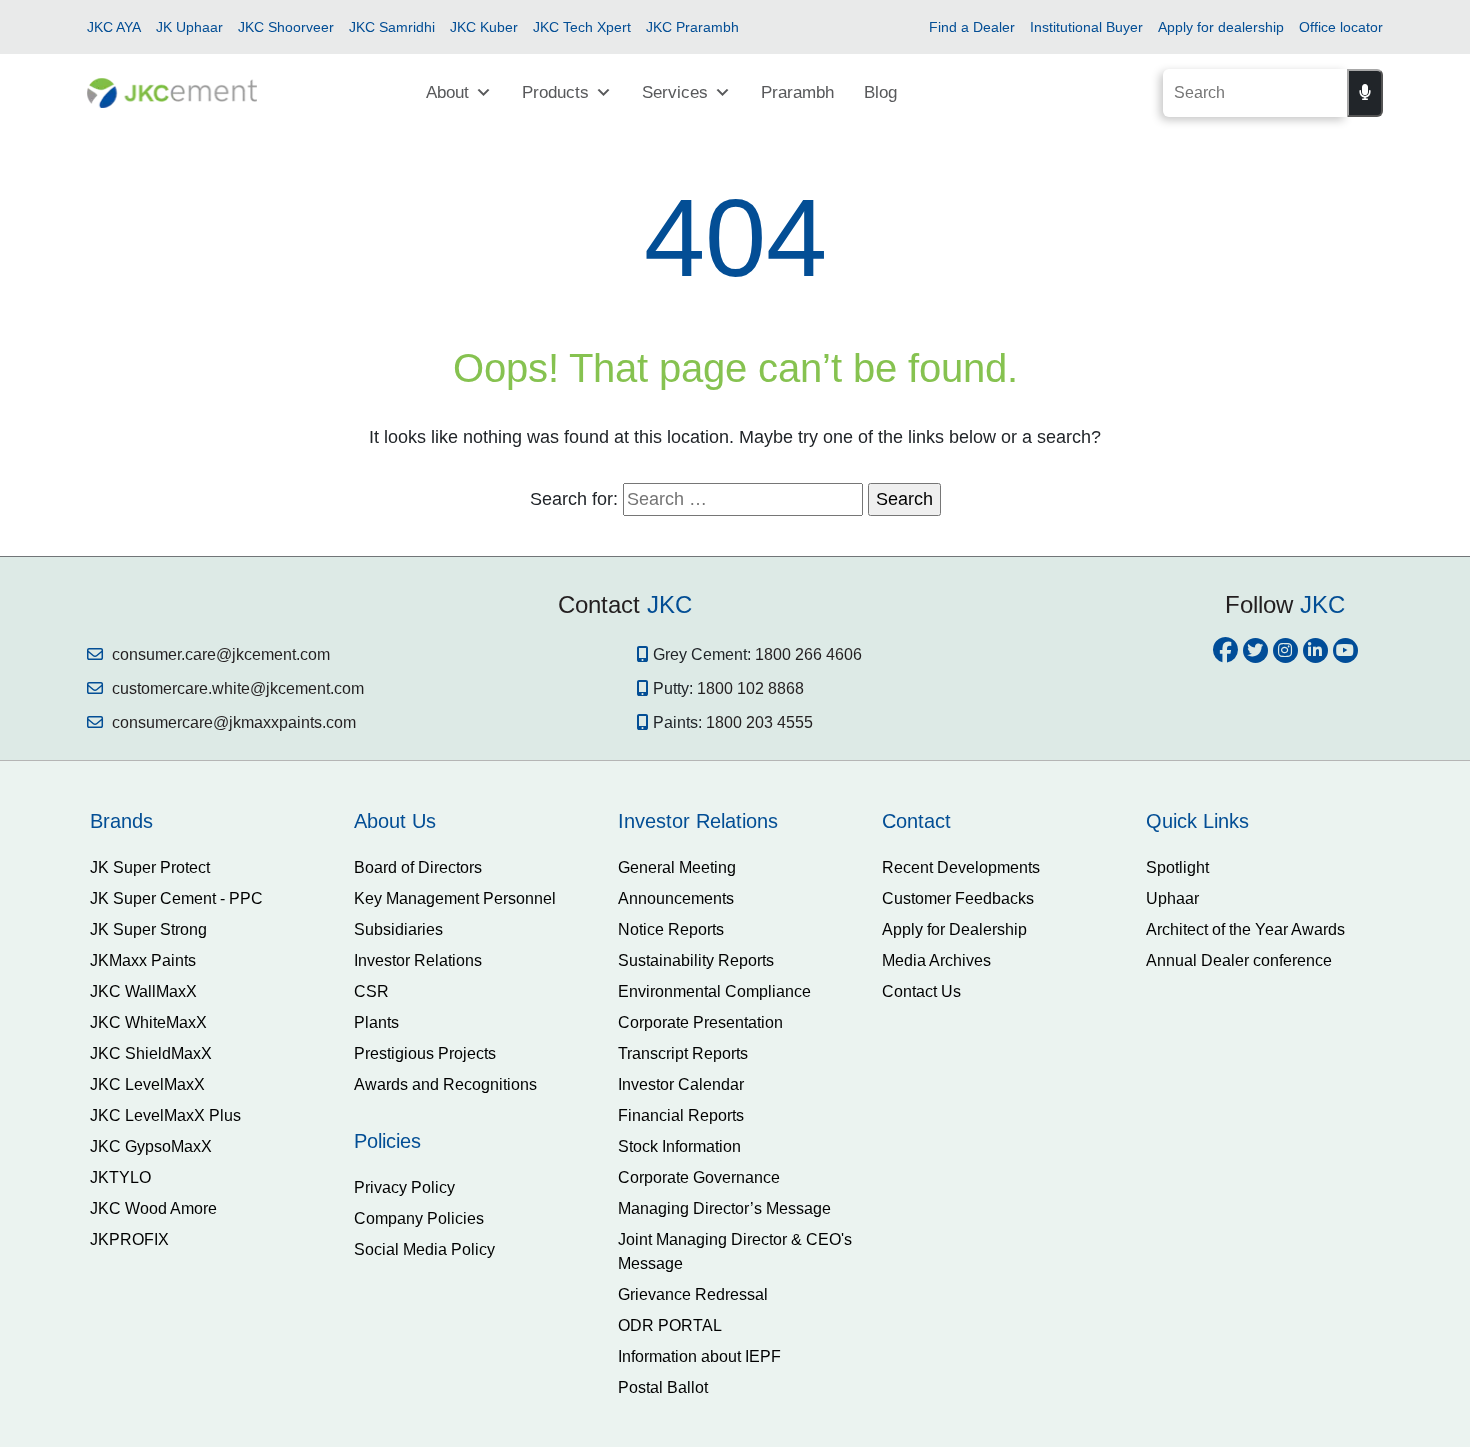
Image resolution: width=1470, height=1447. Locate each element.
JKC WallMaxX (143, 991)
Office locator (1341, 27)
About (447, 92)
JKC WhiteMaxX (148, 1022)
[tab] (207, 821)
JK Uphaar (189, 27)
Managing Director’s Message (724, 1208)
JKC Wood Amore (153, 1208)
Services (675, 92)
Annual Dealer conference (1239, 960)
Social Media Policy (424, 1249)
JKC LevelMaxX (147, 1084)
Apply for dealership (1221, 27)
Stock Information (679, 1146)
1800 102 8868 (750, 688)
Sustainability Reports (696, 960)
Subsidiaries (398, 929)
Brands (121, 821)
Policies (387, 1141)
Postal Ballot (663, 1387)
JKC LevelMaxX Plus (165, 1115)
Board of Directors (418, 867)
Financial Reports (681, 1115)
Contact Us (921, 991)
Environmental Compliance (714, 991)
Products (555, 92)
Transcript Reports (683, 1053)
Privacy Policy (404, 1187)
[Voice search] (1365, 93)
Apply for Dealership (954, 929)
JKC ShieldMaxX (151, 1053)
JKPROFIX (129, 1239)
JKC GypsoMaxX (151, 1146)
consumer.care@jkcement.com (219, 654)
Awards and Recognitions (445, 1084)
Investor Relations (418, 960)
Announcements (676, 898)
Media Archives (936, 960)
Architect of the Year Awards (1245, 929)
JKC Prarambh (692, 27)
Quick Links (1197, 821)
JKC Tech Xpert (582, 27)
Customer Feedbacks (958, 898)
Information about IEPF (699, 1356)
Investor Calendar (681, 1084)
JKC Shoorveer (286, 27)
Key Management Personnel (455, 898)
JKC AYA (114, 27)
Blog (880, 92)
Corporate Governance (699, 1177)
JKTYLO (120, 1177)
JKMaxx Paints (143, 960)
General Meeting (677, 867)
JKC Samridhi (392, 27)
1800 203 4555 (759, 722)
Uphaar (1172, 898)
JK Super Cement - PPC (176, 898)
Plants (376, 1022)
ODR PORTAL (670, 1325)
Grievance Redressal (693, 1294)
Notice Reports (671, 929)
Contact (916, 821)
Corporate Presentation (700, 1022)
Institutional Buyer (1086, 27)
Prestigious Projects (425, 1053)
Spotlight (1177, 867)
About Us (395, 821)
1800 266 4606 (808, 654)
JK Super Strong (148, 929)
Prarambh (797, 92)
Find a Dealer (972, 27)
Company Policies (419, 1218)
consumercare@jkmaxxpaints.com (232, 722)
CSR (371, 991)
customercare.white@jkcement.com (236, 688)
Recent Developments (961, 867)
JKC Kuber (484, 27)
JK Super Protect (150, 867)
